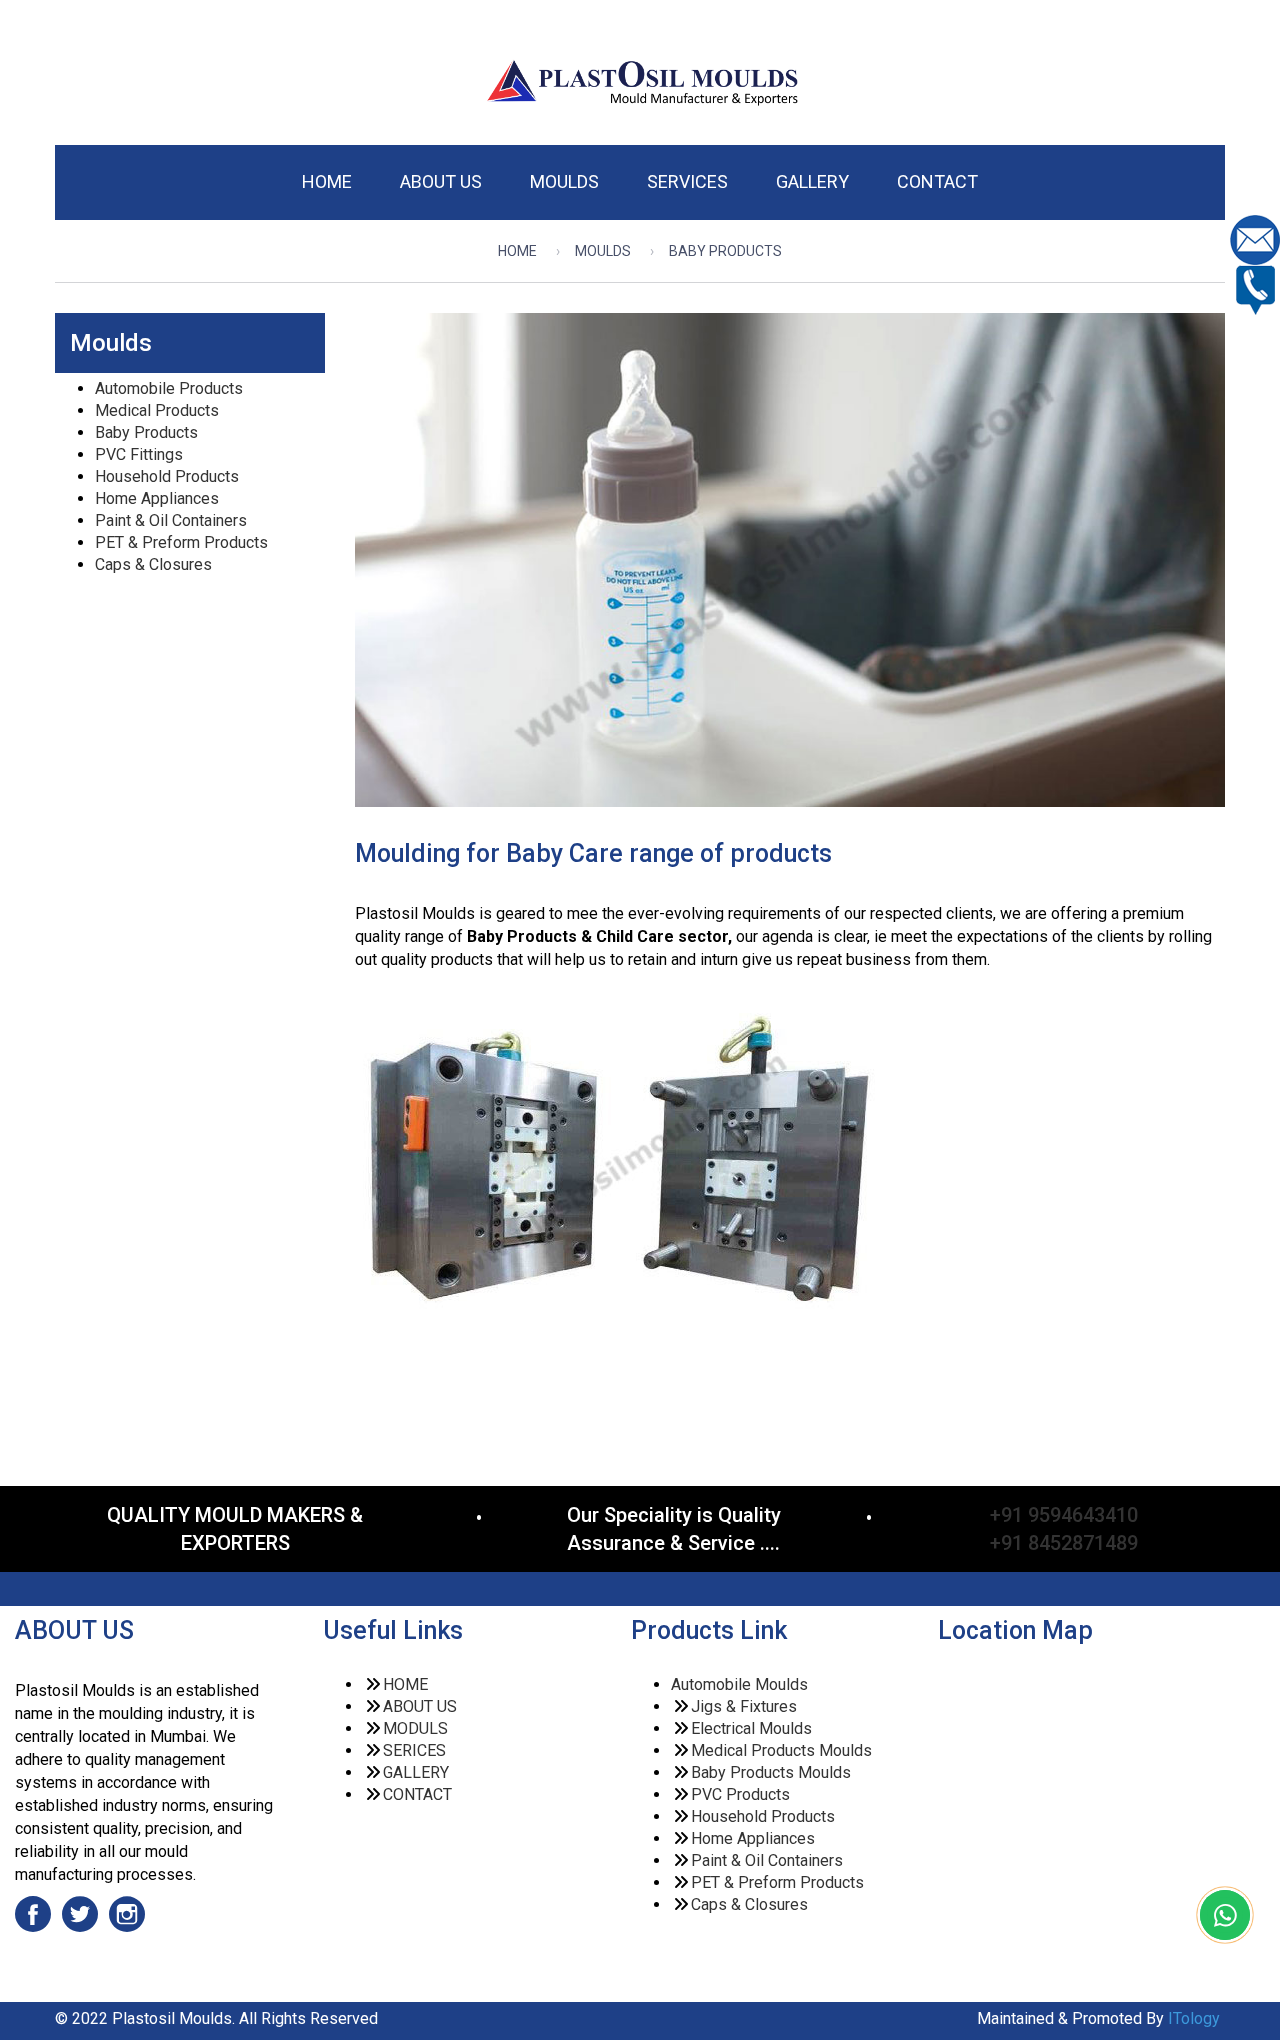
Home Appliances (157, 498)
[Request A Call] (1255, 288)
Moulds (603, 251)
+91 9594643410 (1064, 1515)
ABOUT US (420, 1706)
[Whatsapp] (1225, 1919)
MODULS (415, 1728)
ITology (1192, 2018)
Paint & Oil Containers (171, 520)
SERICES (414, 1750)
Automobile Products (169, 388)
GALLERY (416, 1772)
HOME (405, 1684)
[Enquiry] (1255, 238)
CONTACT (417, 1794)
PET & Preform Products (181, 542)
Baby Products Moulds (771, 1772)
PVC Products (740, 1794)
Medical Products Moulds (781, 1750)
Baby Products (146, 432)
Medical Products (157, 410)
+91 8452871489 (1064, 1543)
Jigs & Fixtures (744, 1706)
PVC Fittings (139, 454)
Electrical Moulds (751, 1728)
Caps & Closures (153, 564)
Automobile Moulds (739, 1684)
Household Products (167, 476)
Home (517, 251)
